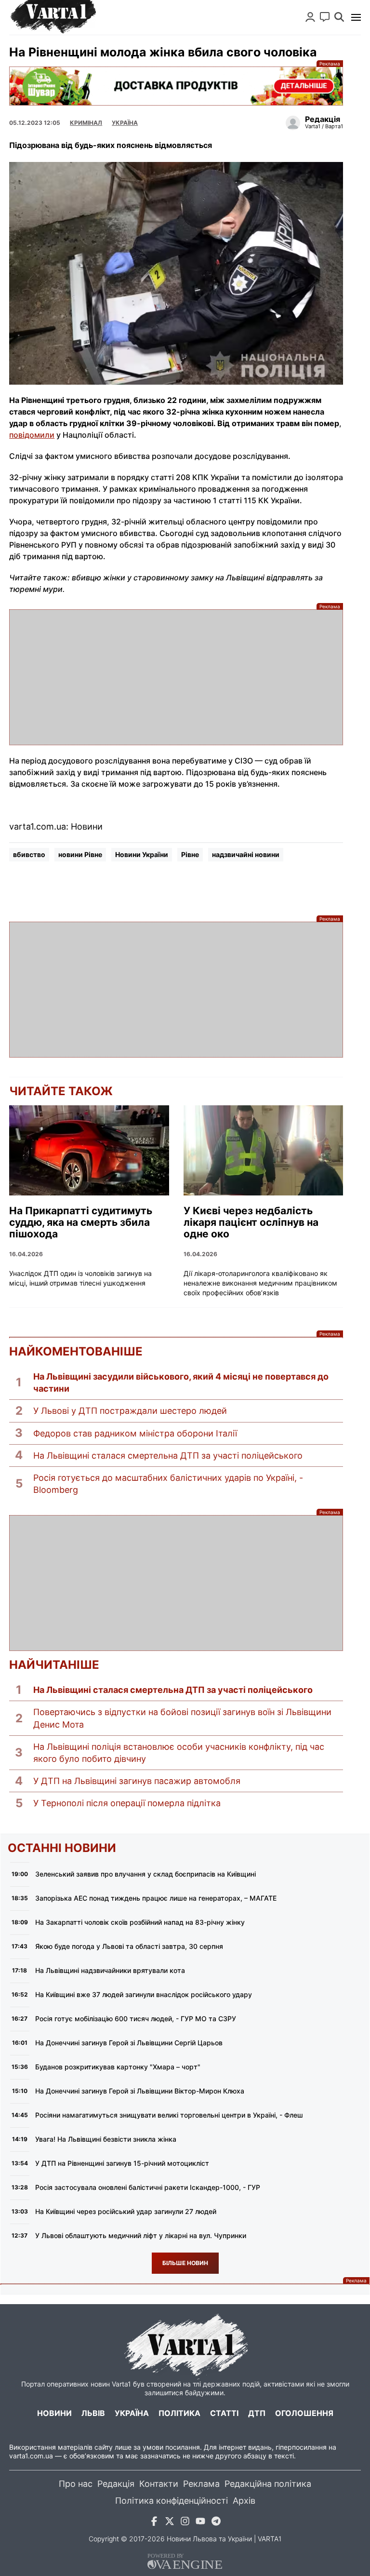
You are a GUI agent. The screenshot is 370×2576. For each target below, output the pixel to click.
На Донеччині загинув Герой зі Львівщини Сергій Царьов (129, 2043)
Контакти (159, 2484)
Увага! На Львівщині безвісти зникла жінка (106, 2139)
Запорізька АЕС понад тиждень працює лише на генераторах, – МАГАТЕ (156, 1898)
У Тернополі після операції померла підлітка (127, 1803)
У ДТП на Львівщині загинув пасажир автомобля (137, 1781)
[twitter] (170, 2523)
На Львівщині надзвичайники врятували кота (110, 1970)
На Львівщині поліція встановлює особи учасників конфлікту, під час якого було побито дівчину (179, 1753)
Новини (54, 2413)
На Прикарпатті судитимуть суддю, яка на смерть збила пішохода (81, 1222)
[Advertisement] (176, 677)
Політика (179, 2413)
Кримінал (86, 123)
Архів (244, 2501)
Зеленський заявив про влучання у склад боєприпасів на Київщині (145, 1874)
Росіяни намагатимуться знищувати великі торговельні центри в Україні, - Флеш (169, 2115)
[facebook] (154, 2523)
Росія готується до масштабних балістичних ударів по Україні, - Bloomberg (168, 1484)
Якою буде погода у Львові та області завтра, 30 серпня (129, 1946)
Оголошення (304, 2413)
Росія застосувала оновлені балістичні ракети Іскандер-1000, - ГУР (148, 2187)
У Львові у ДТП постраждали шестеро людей (130, 1411)
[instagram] (185, 2523)
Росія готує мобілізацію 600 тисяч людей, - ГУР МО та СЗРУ (136, 2019)
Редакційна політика (268, 2484)
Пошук (339, 17)
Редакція (116, 2484)
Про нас (76, 2484)
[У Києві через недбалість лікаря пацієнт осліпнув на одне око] (264, 1150)
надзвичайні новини (246, 854)
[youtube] (200, 2523)
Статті (224, 2413)
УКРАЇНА (125, 123)
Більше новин (185, 2263)
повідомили (32, 435)
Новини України (142, 854)
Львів (93, 2413)
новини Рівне (80, 854)
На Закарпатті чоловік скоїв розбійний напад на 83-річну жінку (140, 1922)
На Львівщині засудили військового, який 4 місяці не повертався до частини (181, 1382)
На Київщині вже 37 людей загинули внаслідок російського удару (144, 1994)
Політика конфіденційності (172, 2501)
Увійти (310, 17)
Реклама (176, 86)
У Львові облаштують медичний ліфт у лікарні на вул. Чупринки (141, 2235)
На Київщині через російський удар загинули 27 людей (126, 2211)
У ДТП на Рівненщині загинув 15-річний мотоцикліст (122, 2163)
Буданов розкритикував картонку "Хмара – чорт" (118, 2067)
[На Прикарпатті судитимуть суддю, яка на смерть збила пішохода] (89, 1150)
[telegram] (216, 2523)
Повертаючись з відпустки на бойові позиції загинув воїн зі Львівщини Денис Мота (182, 1718)
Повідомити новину (325, 17)
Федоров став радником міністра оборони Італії (135, 1433)
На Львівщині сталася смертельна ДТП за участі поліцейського (168, 1456)
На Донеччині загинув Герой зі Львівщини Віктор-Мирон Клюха (140, 2091)
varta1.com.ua (31, 2456)
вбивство (29, 854)
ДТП (257, 2413)
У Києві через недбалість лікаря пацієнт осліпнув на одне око (251, 1222)
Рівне (190, 854)
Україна (132, 2413)
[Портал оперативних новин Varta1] (53, 17)
